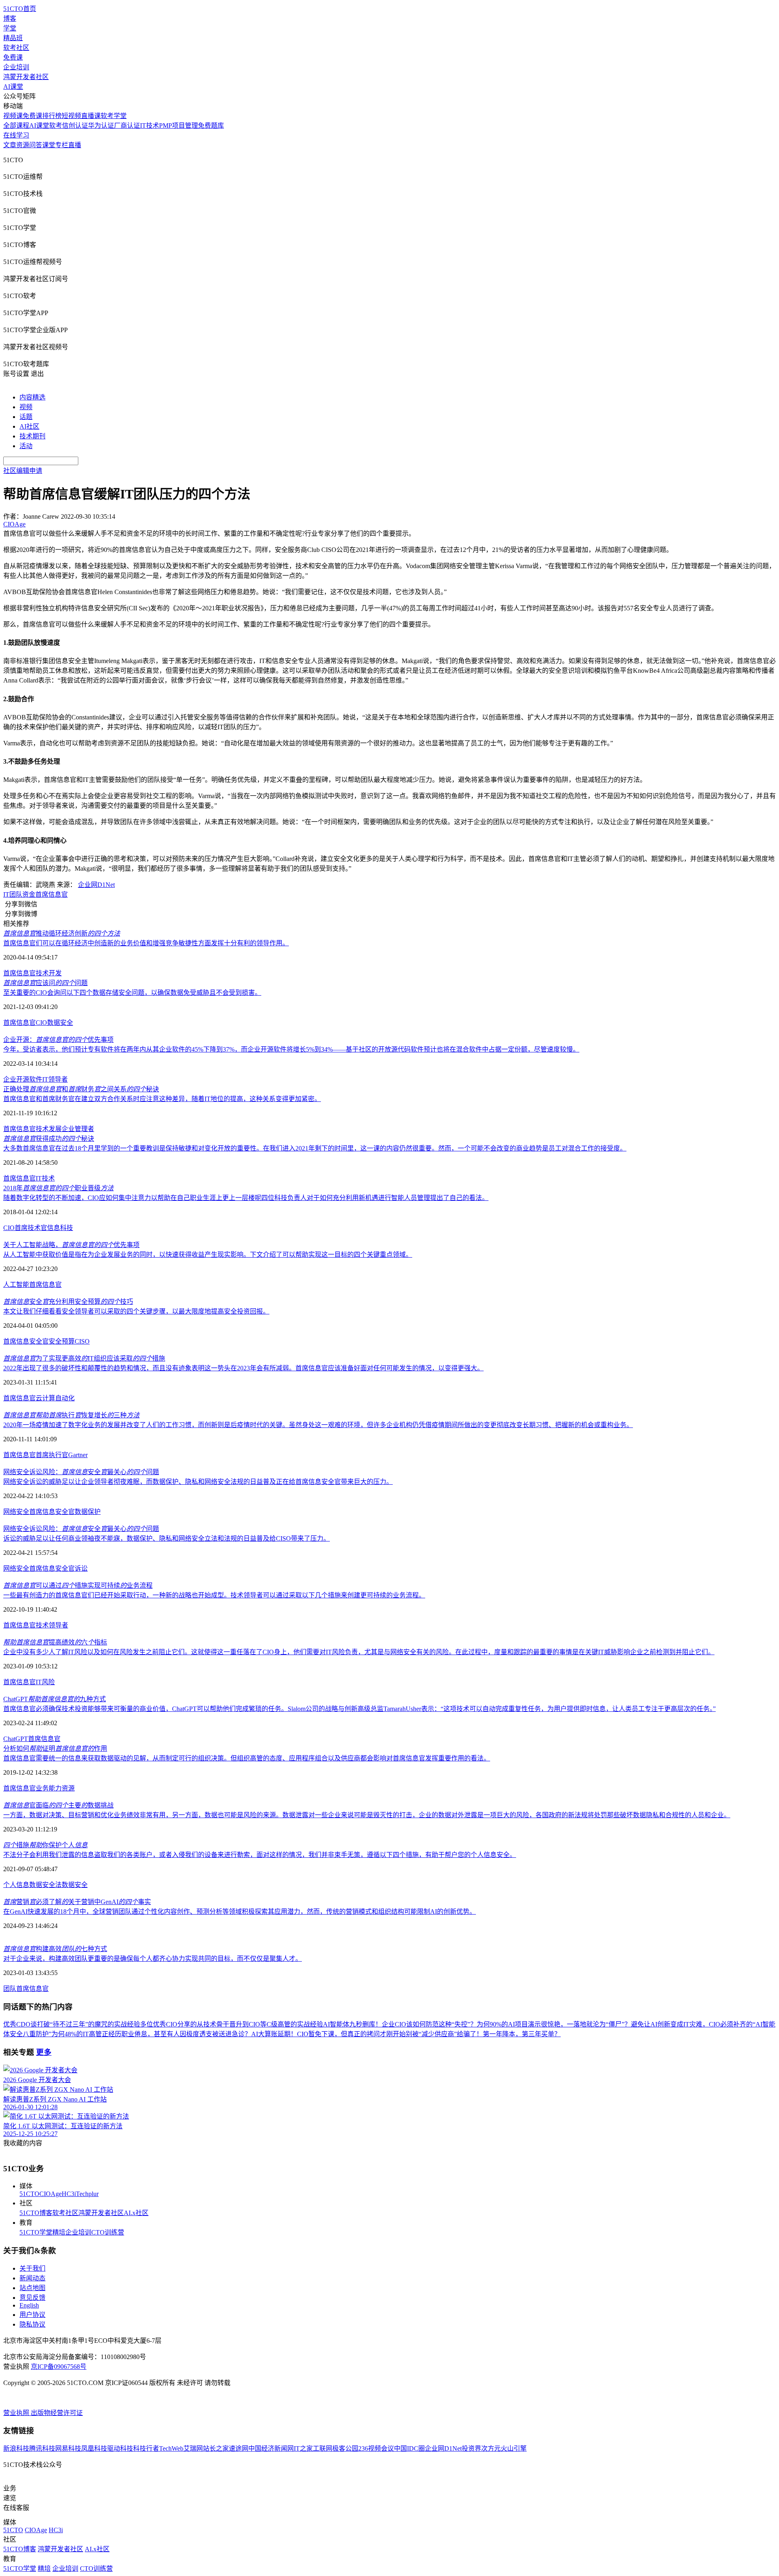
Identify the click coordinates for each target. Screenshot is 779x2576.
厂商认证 (127, 126)
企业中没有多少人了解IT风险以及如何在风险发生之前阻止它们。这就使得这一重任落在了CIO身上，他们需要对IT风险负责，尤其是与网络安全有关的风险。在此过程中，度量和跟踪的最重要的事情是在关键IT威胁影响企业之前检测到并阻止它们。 (359, 1652)
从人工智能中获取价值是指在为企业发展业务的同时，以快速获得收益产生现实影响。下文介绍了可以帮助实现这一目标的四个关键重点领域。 (208, 1255)
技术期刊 (32, 436)
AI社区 (29, 426)
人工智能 (16, 1285)
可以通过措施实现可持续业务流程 (78, 1585)
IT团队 (13, 894)
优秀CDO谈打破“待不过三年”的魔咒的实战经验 (72, 2024)
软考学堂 (114, 116)
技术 (42, 973)
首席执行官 (52, 1455)
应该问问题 (45, 983)
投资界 (471, 2448)
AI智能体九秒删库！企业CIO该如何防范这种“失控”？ (400, 2024)
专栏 (62, 145)
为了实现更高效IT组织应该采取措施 (84, 1358)
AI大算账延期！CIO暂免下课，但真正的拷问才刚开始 (328, 2034)
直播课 (91, 116)
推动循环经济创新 (62, 933)
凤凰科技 (94, 2448)
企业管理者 (78, 1129)
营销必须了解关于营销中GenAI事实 (77, 1902)
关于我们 (32, 2268)
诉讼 (81, 1568)
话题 (26, 417)
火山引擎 (514, 2448)
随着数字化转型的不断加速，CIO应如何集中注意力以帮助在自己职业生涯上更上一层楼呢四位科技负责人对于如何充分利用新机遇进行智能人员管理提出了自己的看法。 (246, 1198)
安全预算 (62, 1341)
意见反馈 (32, 2298)
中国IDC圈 (409, 2448)
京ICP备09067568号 (59, 2367)
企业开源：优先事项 (58, 1040)
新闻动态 (32, 2278)
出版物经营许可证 (57, 2413)
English (29, 2305)
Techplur (87, 2194)
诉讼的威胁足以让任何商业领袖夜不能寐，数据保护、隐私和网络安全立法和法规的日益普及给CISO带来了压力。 (167, 1538)
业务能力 (49, 1788)
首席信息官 (52, 894)
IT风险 (45, 1682)
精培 (59, 2232)
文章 (10, 145)
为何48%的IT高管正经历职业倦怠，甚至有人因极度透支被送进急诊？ (151, 2034)
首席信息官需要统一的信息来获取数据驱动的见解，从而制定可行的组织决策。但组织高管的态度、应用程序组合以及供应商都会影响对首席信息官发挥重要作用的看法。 (247, 1758)
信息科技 (60, 1228)
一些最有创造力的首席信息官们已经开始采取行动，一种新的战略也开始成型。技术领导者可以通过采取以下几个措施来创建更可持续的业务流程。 (214, 1595)
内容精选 (32, 397)
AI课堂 (13, 87)
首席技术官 (31, 1228)
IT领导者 (55, 1079)
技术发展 (49, 1129)
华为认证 (101, 126)
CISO (82, 1341)
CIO (41, 1023)
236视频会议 (376, 2448)
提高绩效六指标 (55, 1642)
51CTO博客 (36, 2213)
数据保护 (88, 1512)
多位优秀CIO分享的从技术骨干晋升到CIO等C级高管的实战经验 (231, 2024)
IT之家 (303, 2448)
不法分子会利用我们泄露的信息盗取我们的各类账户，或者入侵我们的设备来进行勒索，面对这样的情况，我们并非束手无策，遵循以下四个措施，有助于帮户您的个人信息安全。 (260, 1855)
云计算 (45, 1398)
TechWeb (171, 2448)
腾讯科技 (42, 2448)
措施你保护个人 (45, 1845)
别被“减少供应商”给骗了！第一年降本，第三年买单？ (483, 2034)
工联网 (323, 2448)
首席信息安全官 (26, 1341)
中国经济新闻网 (271, 2448)
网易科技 (68, 2448)
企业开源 (16, 1079)
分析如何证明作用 (55, 1748)
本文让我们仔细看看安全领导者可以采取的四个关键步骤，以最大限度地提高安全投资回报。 (136, 1311)
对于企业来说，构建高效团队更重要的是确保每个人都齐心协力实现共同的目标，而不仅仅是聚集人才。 (153, 1959)
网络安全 (16, 1512)
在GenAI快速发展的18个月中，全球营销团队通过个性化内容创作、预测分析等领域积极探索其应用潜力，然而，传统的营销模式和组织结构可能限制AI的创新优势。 (240, 1912)
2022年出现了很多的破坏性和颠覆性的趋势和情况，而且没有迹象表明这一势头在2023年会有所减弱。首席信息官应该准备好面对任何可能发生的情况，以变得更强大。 (243, 1368)
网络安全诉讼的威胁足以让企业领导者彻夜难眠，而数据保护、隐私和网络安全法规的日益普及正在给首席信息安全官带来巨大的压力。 (198, 1482)
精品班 (13, 38)
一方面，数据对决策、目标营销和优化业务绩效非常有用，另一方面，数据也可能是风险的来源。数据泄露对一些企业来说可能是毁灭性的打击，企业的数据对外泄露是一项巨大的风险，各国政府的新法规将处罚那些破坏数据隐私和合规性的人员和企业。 (367, 1815)
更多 (44, 2052)
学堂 (10, 28)
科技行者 (146, 2448)
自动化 (65, 1398)
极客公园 (345, 2448)
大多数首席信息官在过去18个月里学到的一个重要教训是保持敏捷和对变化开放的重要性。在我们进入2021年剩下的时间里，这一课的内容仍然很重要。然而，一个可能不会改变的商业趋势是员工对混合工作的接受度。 (315, 1148)
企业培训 (16, 67)
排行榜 (52, 116)
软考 (56, 126)
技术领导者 (52, 1625)
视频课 (13, 116)
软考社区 (16, 48)
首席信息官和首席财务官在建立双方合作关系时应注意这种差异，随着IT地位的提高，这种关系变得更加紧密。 (162, 1099)
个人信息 (16, 1885)
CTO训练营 (108, 2232)
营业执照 (17, 2413)
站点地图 (32, 2288)
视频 (26, 407)
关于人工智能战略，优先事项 (71, 1245)
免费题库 (211, 126)
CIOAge (51, 2194)
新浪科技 (16, 2448)
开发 (55, 973)
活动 (26, 446)
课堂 (49, 145)
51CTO (29, 2194)
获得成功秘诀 (49, 1139)
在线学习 (16, 135)
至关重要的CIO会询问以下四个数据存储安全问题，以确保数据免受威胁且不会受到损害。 (132, 993)
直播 (75, 145)
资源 (23, 145)
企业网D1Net (96, 885)
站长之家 (216, 2448)
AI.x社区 (136, 2213)
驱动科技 (120, 2448)
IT (39, 1178)
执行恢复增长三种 (71, 1415)
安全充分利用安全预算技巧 (68, 1302)
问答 (36, 145)
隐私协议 (32, 2324)
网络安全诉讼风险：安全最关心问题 (81, 1472)
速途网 (239, 2448)
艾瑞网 (193, 2448)
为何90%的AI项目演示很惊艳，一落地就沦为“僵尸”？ (554, 2024)
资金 (29, 894)
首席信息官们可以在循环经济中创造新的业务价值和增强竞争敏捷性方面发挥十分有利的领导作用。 (146, 943)
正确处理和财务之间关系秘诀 (81, 1089)
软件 (36, 1079)
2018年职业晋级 (58, 1188)
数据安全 (60, 1023)
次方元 (491, 2448)
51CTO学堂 (36, 2232)
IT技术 (150, 126)
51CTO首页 (20, 9)
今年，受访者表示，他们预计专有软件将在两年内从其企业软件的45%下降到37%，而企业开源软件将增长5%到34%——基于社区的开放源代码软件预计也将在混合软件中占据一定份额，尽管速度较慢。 (291, 1049)
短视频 (71, 116)
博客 (10, 18)
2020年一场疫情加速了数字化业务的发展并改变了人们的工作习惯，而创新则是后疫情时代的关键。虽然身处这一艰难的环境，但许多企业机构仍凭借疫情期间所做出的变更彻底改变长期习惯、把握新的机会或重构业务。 (318, 1425)
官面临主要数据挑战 (58, 1805)
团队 (10, 1989)
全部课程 (16, 126)
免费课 (13, 57)
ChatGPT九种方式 (55, 1699)
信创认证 (75, 126)
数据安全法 (45, 1885)
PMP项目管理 (179, 126)
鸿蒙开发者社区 (26, 77)
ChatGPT (16, 1739)
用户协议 (32, 2315)
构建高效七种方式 (55, 1949)
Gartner (78, 1455)
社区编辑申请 (23, 471)
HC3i (69, 2194)
